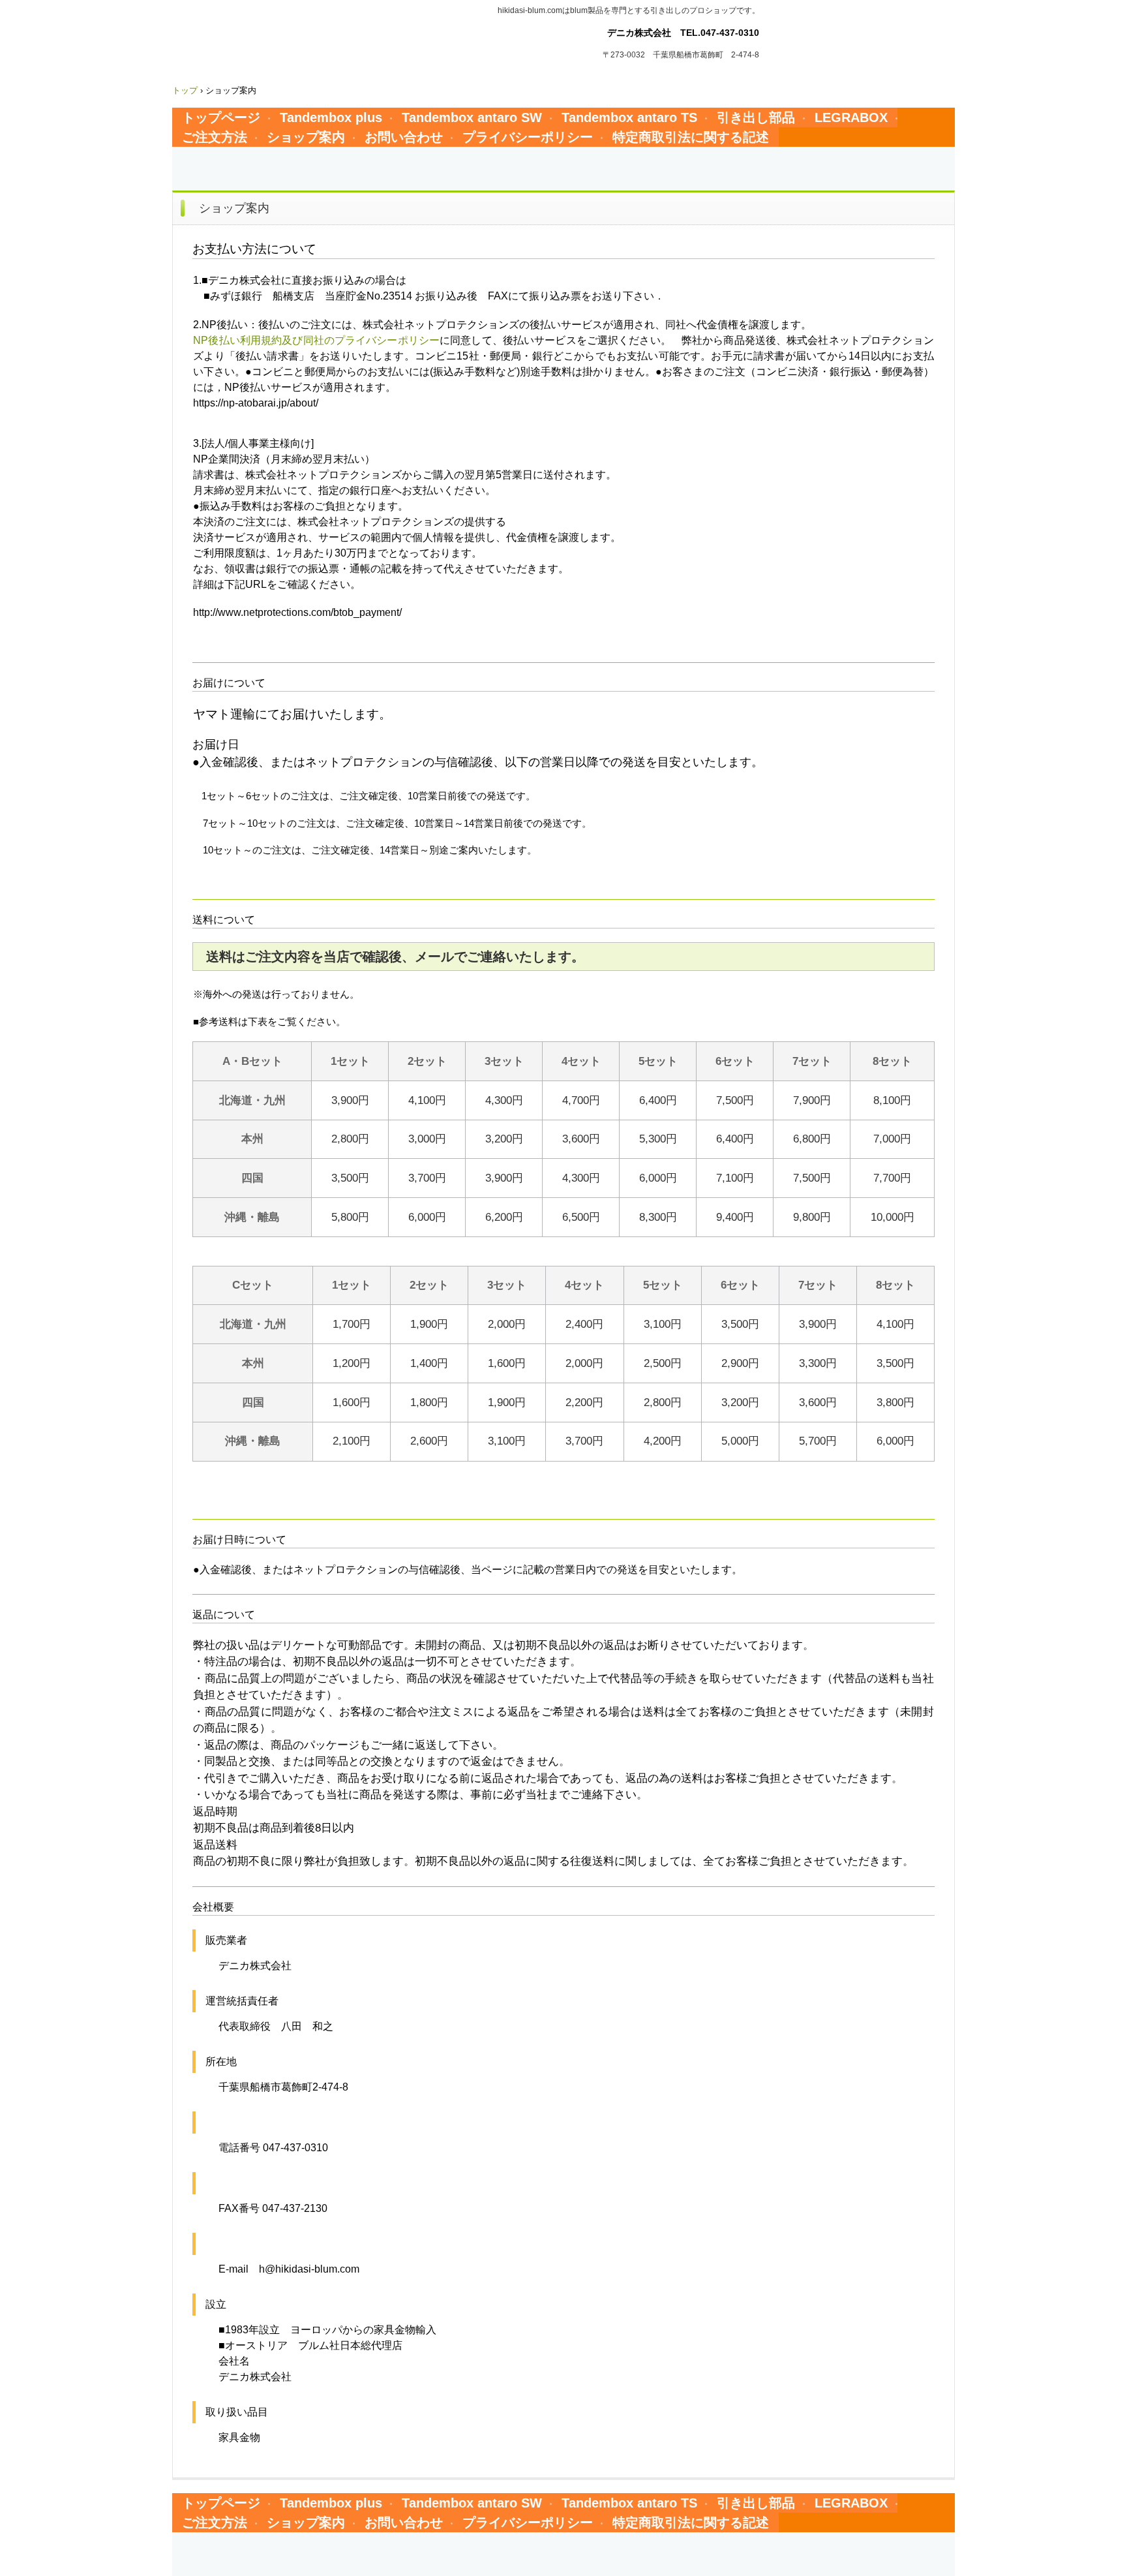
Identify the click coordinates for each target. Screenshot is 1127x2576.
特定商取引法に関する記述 (691, 137)
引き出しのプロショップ (285, 30)
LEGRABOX (851, 117)
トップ (185, 90)
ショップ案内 (306, 137)
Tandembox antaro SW (472, 117)
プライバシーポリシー (528, 137)
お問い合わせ (404, 137)
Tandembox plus (331, 117)
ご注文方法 (215, 137)
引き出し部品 (756, 117)
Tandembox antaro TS (629, 117)
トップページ (221, 117)
